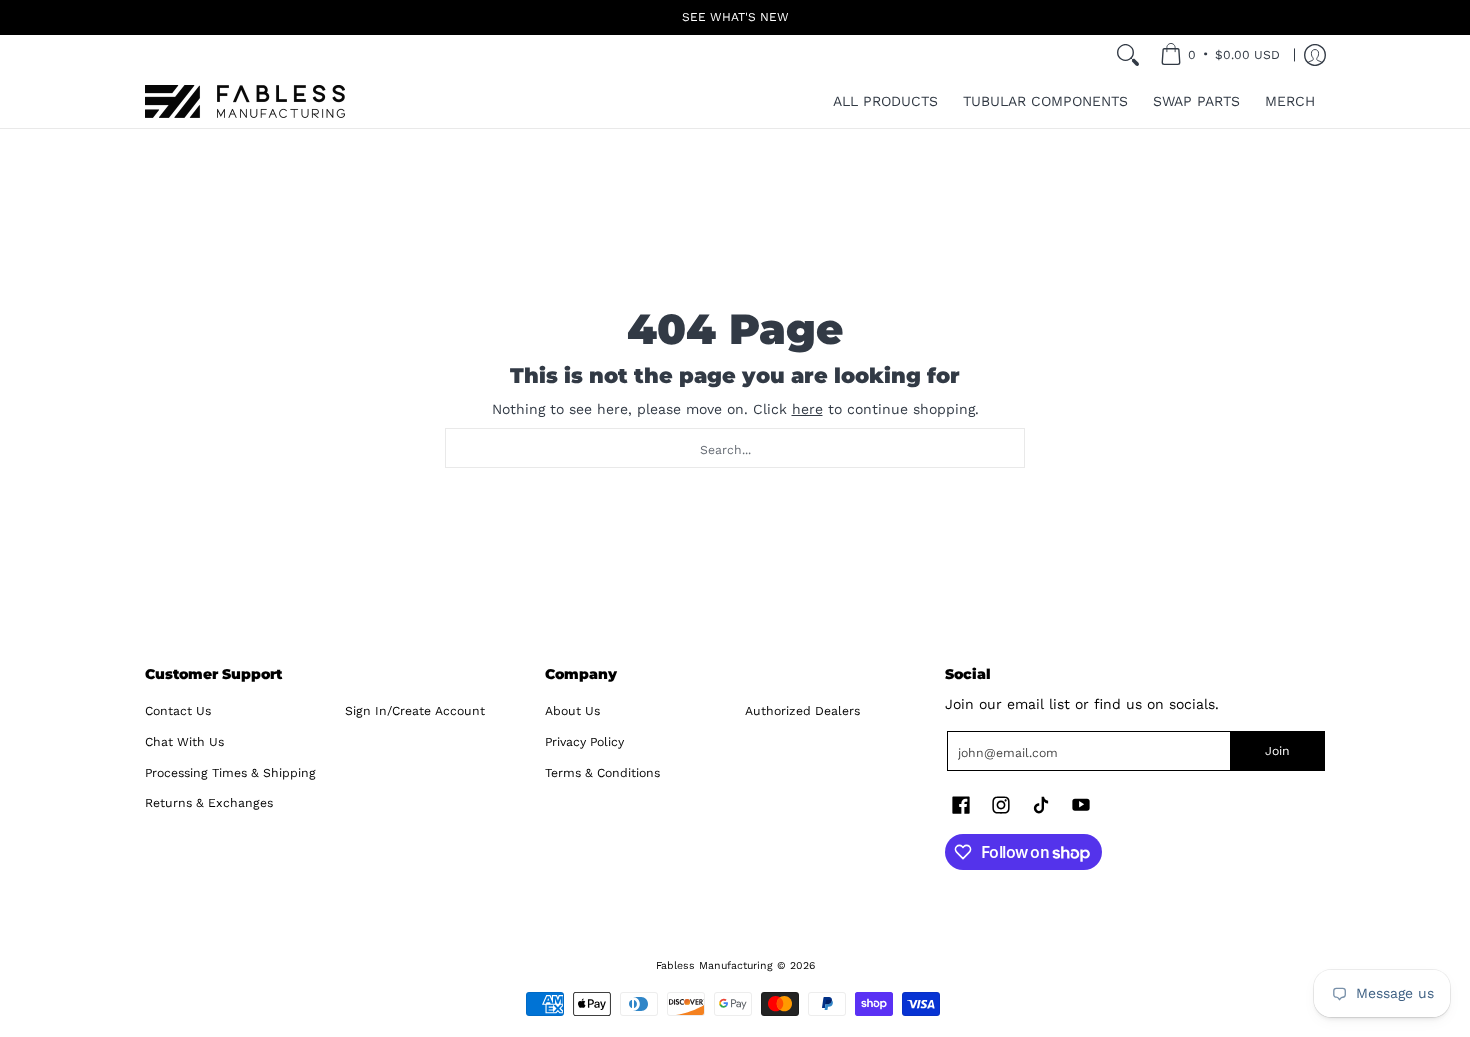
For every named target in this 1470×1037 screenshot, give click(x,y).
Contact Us (178, 711)
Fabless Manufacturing (714, 965)
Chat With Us (184, 742)
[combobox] (735, 448)
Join (1277, 751)
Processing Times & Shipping (230, 773)
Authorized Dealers (802, 711)
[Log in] (1315, 55)
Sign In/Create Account (415, 711)
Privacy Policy (584, 742)
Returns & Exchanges (209, 803)
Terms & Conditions (602, 773)
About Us (572, 711)
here (807, 409)
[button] (961, 804)
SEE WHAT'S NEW (735, 17)
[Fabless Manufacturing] (245, 101)
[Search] (1128, 55)
